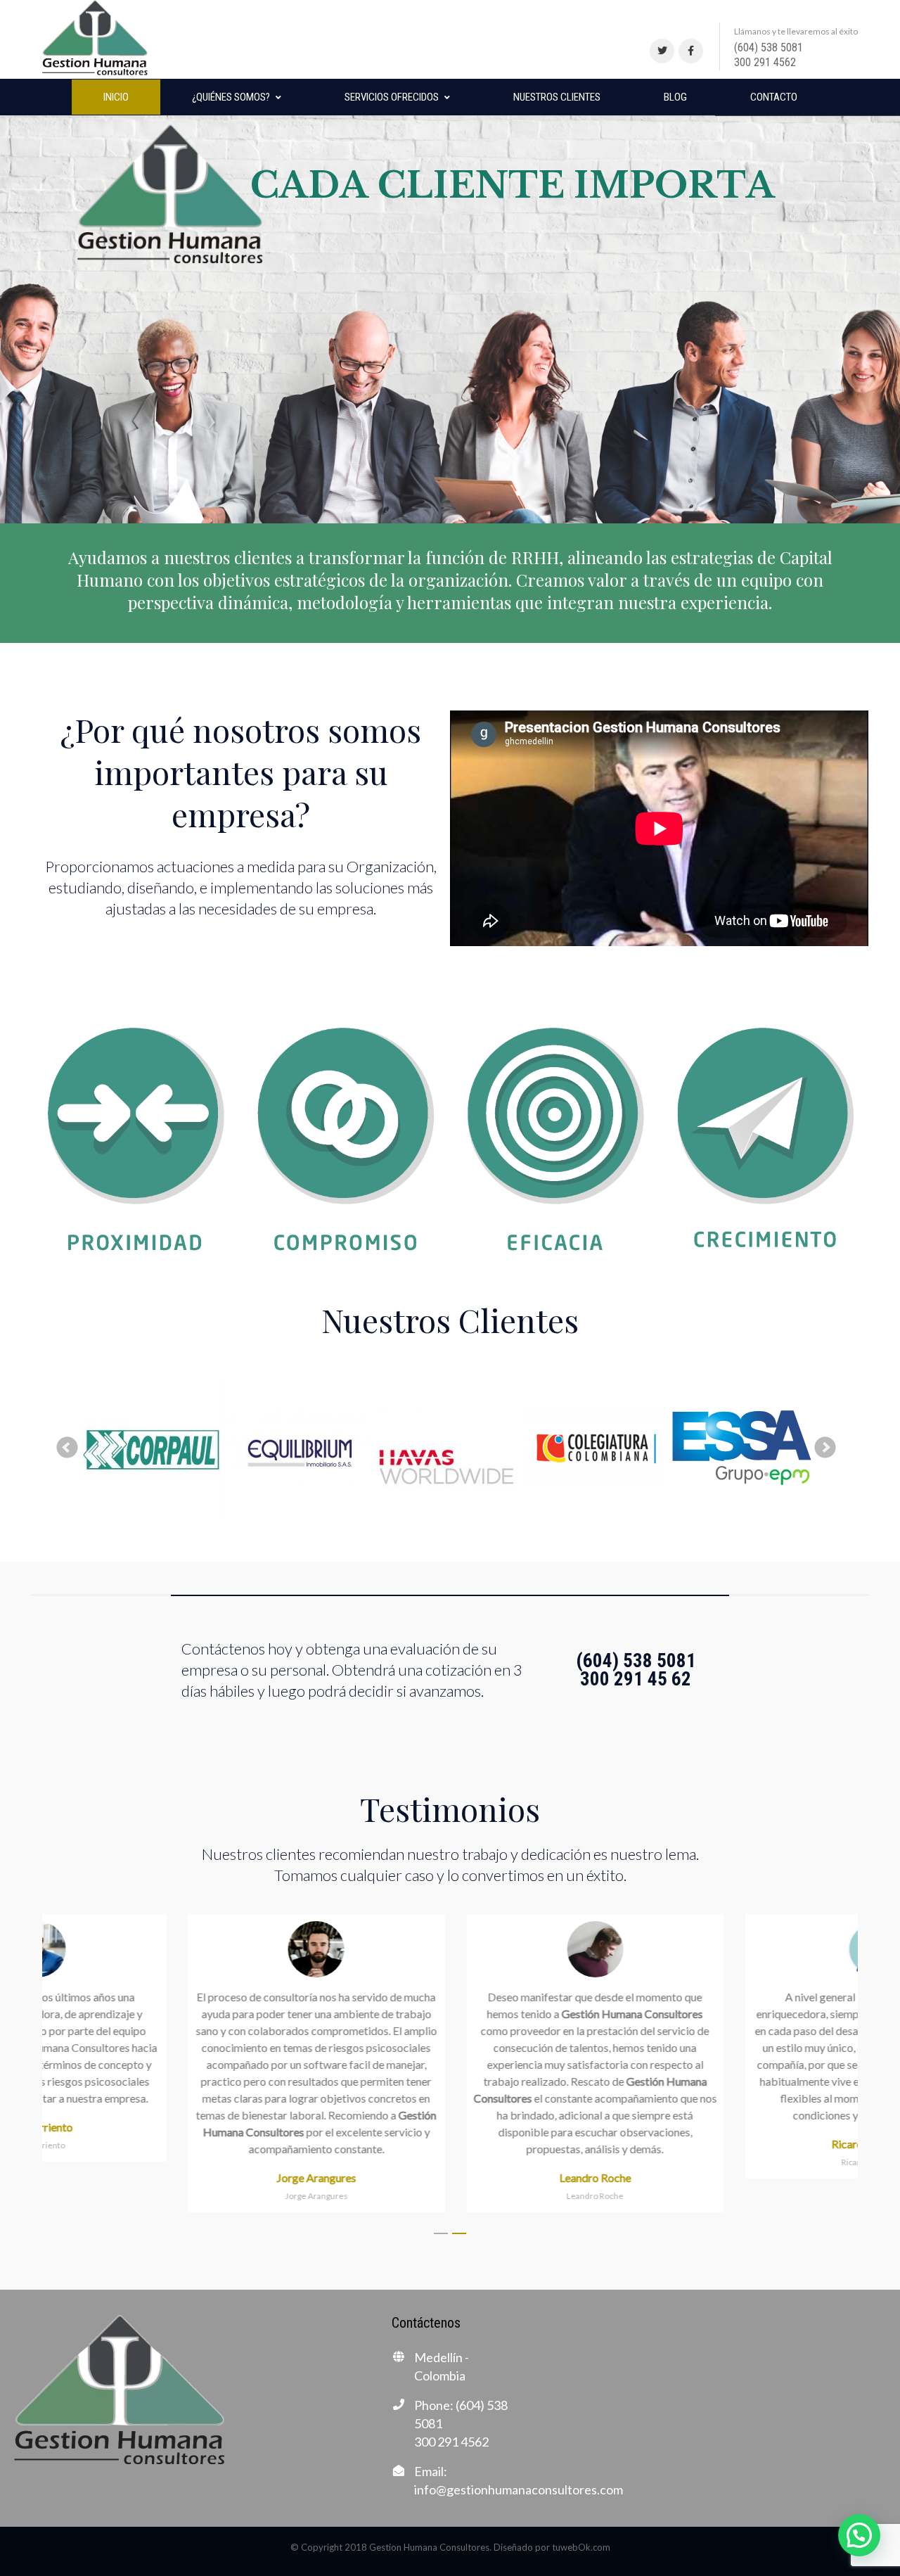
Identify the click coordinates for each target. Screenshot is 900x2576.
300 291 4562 (765, 62)
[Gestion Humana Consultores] (95, 38)
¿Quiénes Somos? (231, 97)
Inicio (116, 97)
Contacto (774, 97)
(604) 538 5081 (769, 47)
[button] (441, 2234)
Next (825, 1448)
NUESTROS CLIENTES (557, 97)
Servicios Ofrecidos (392, 97)
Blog (675, 97)
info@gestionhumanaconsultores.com (519, 2489)
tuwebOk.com (581, 2547)
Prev (67, 1448)
